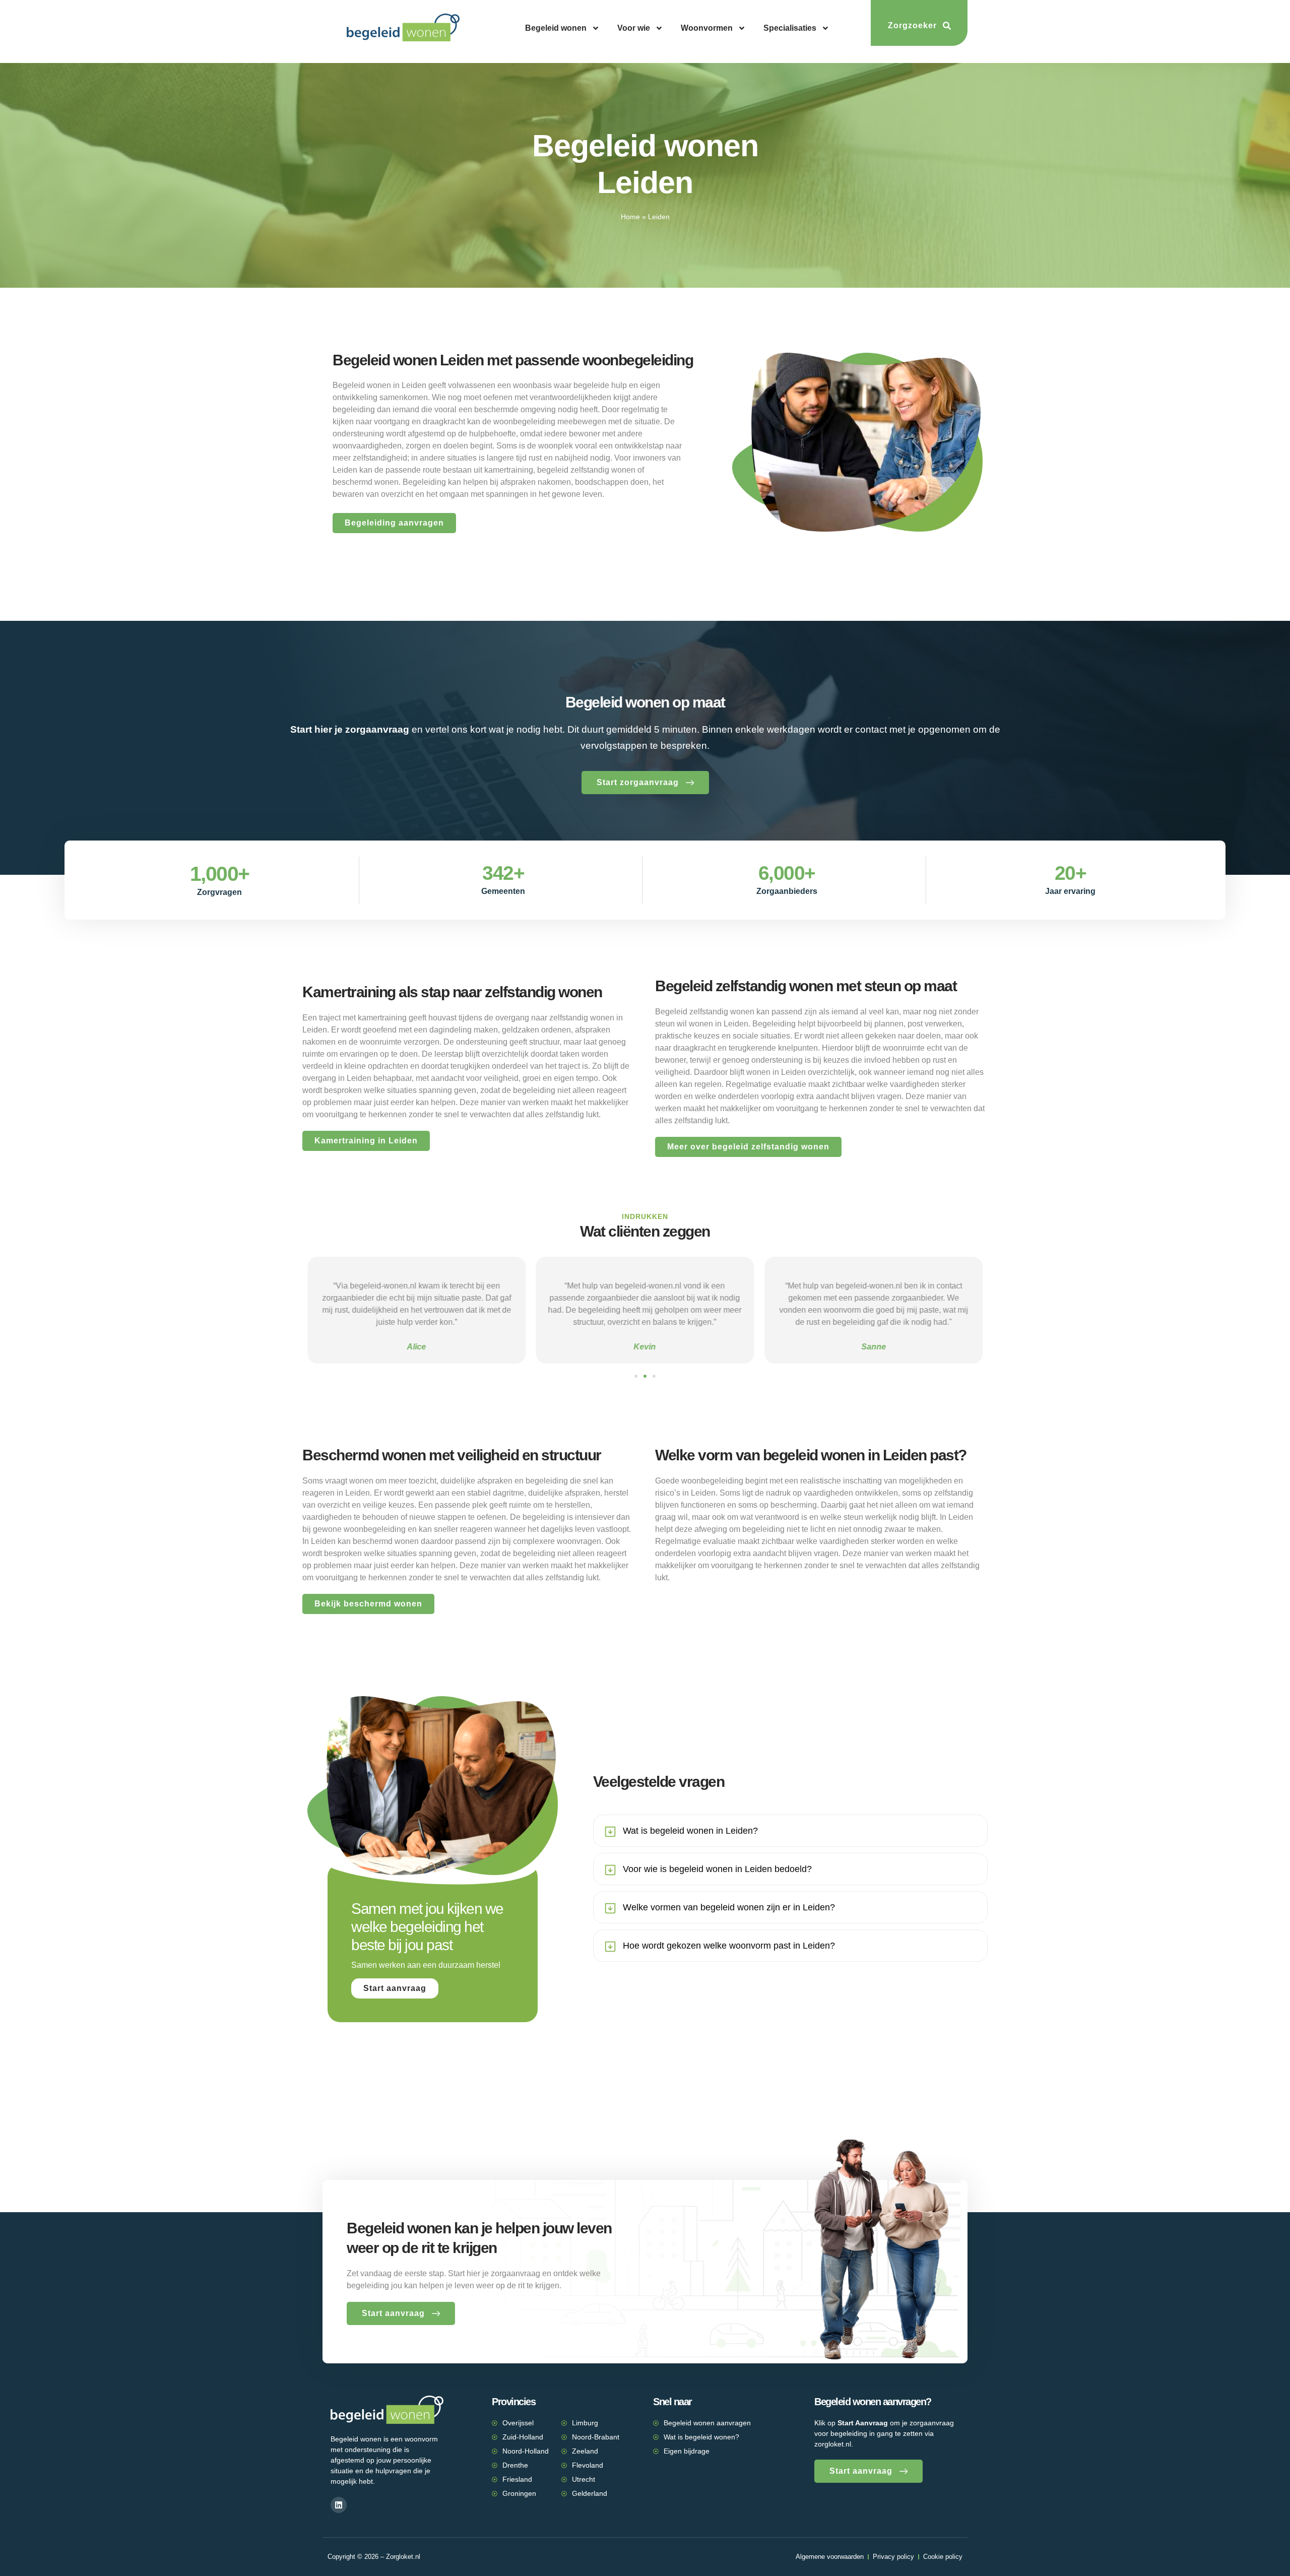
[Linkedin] (339, 2505)
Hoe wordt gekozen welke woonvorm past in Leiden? (729, 1946)
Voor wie (634, 28)
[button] (636, 1376)
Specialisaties (790, 28)
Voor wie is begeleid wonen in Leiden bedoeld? (717, 1869)
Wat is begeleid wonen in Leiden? (690, 1831)
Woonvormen (707, 28)
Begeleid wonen (556, 28)
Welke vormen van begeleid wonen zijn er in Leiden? (729, 1907)
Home (630, 217)
